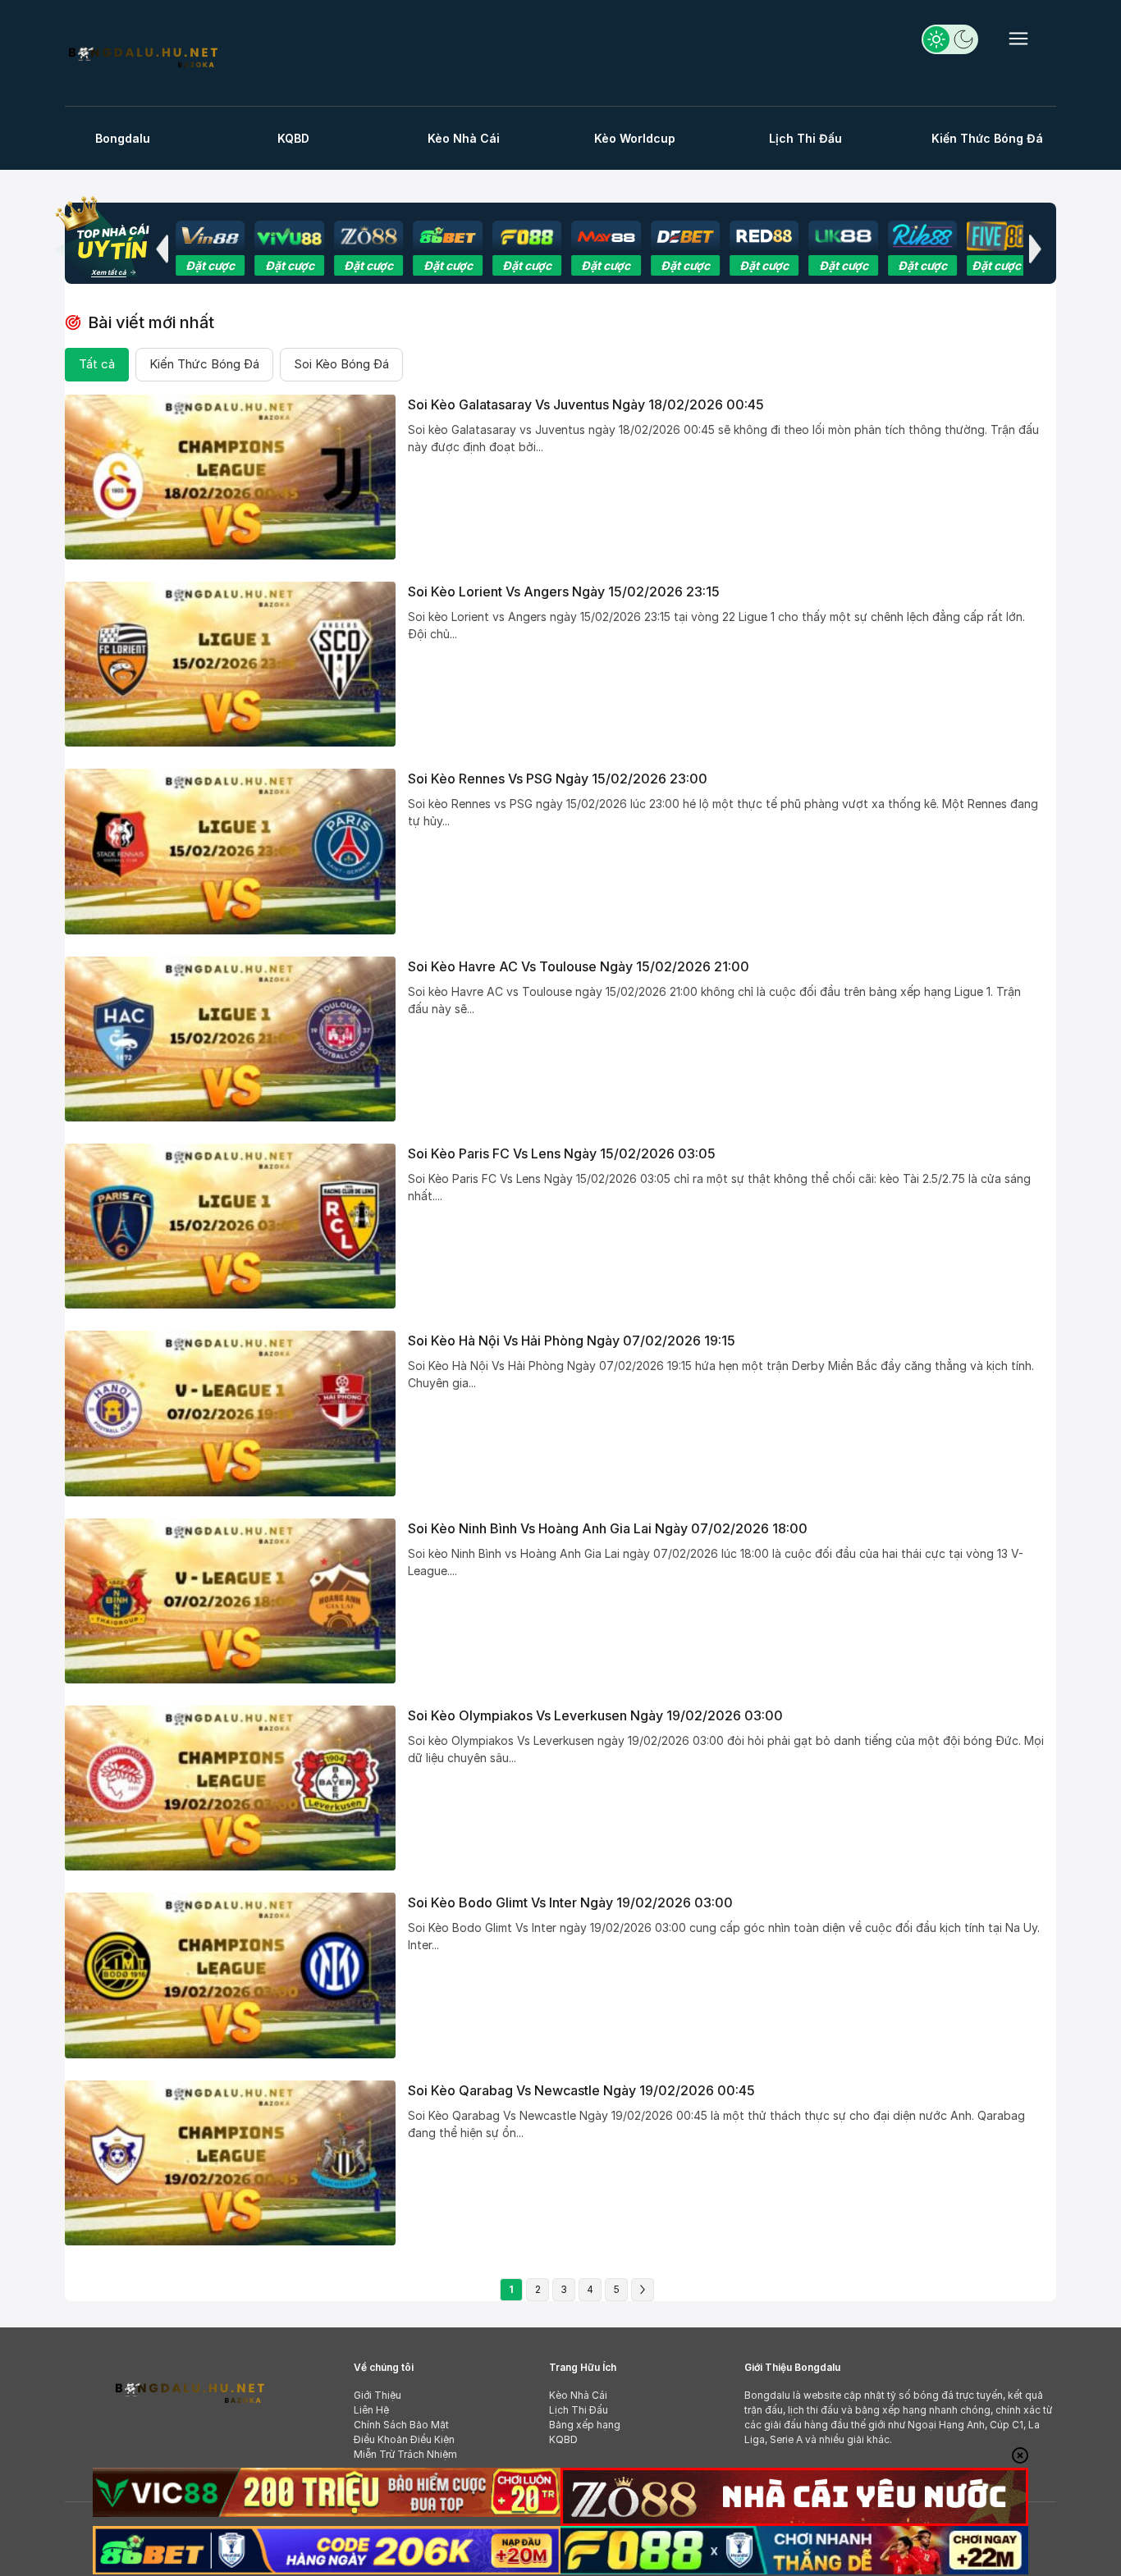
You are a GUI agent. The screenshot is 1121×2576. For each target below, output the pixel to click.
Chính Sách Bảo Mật (401, 2425)
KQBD (293, 138)
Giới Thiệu (377, 2395)
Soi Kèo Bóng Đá (341, 364)
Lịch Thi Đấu (805, 138)
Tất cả (97, 364)
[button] (162, 249)
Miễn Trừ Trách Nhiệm (405, 2454)
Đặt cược (210, 265)
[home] (142, 55)
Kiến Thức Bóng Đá (987, 138)
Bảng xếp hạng (585, 2425)
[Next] (643, 2290)
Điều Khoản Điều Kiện (404, 2439)
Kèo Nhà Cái (464, 138)
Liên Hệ (371, 2410)
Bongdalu (123, 138)
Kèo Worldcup (635, 138)
